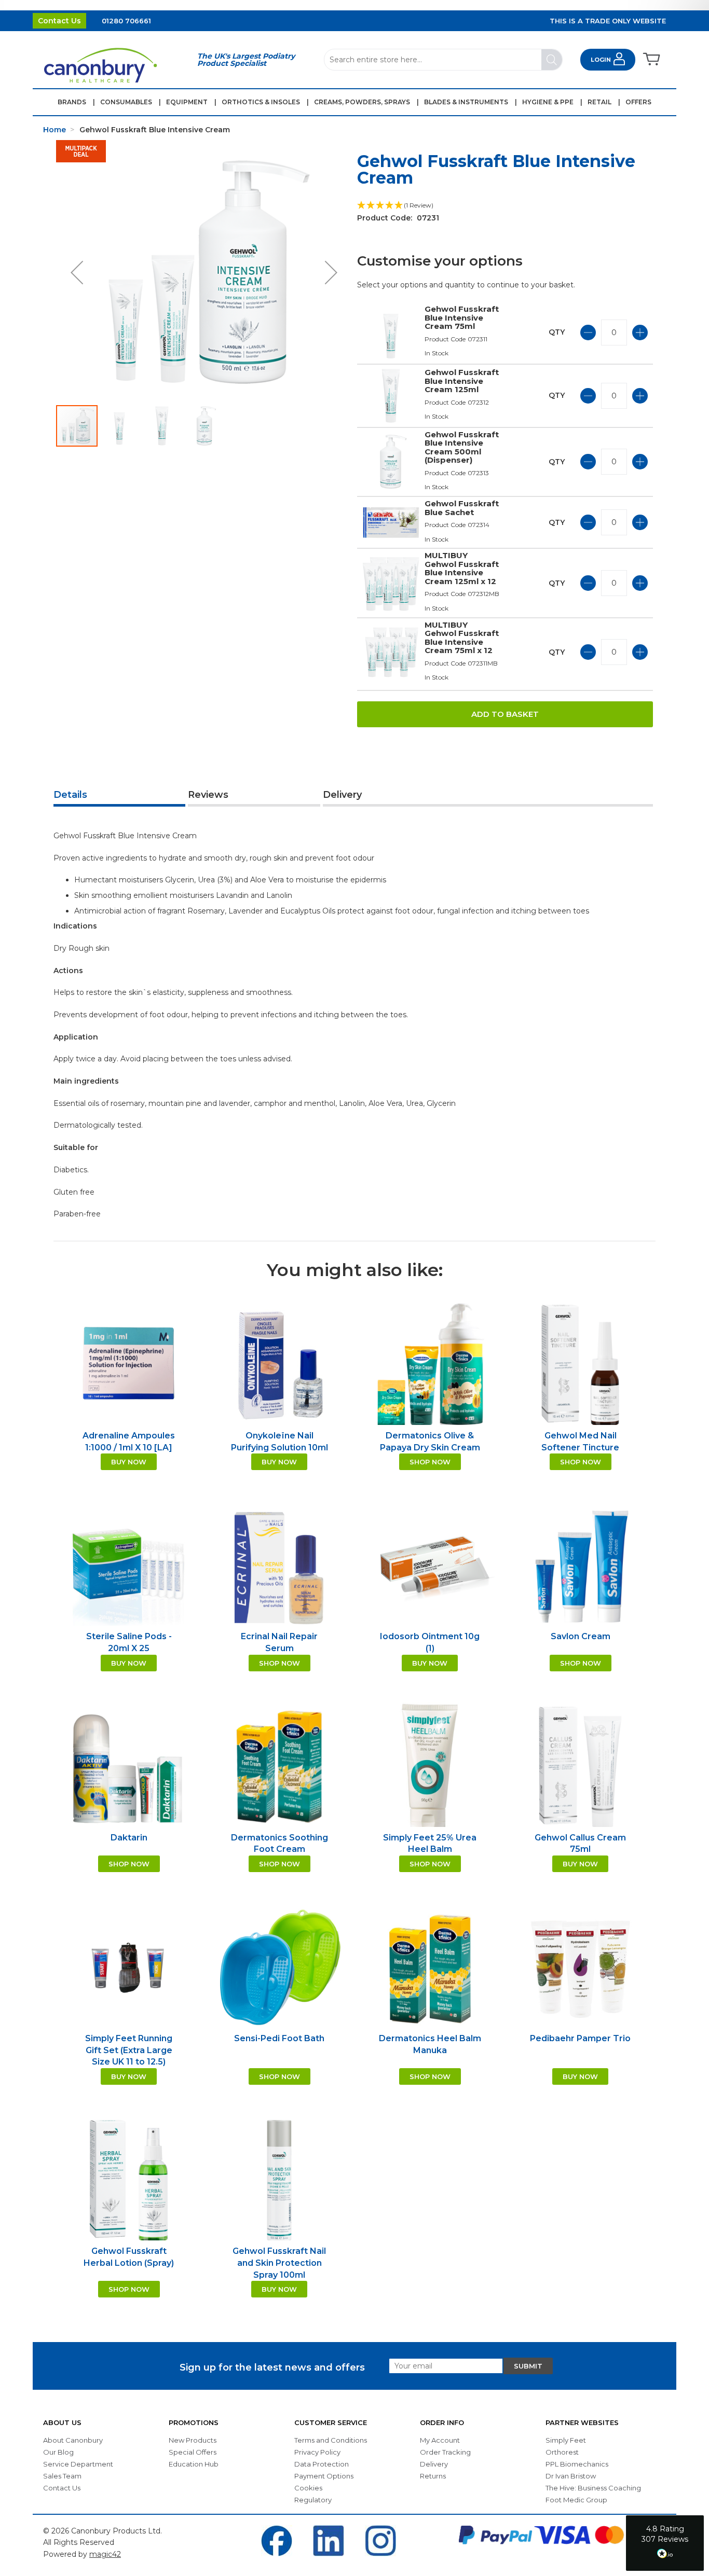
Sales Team (62, 2476)
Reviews (208, 795)
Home (54, 130)
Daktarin (129, 1838)
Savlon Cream (581, 1636)
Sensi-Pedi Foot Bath (279, 2038)
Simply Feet (566, 2440)
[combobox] (443, 60)
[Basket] (651, 60)
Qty (557, 332)
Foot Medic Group (576, 2500)
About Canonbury (73, 2440)
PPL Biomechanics (577, 2464)
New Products (193, 2440)
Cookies (308, 2488)
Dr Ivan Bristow (571, 2476)
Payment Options (324, 2476)
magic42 (105, 2554)
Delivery (342, 795)
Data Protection (322, 2464)
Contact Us (59, 21)
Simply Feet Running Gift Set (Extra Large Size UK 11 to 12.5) (129, 2050)
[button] (77, 272)
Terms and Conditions (331, 2440)
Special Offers (193, 2452)
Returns (433, 2476)
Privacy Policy (317, 2452)
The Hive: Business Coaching (593, 2488)
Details (70, 795)
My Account (440, 2440)
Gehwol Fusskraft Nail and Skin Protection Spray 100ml (279, 2263)
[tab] (119, 796)
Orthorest (562, 2452)
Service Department (78, 2464)
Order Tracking (445, 2452)
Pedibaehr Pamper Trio (580, 2038)
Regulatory (313, 2500)
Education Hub (194, 2464)
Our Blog (58, 2452)
